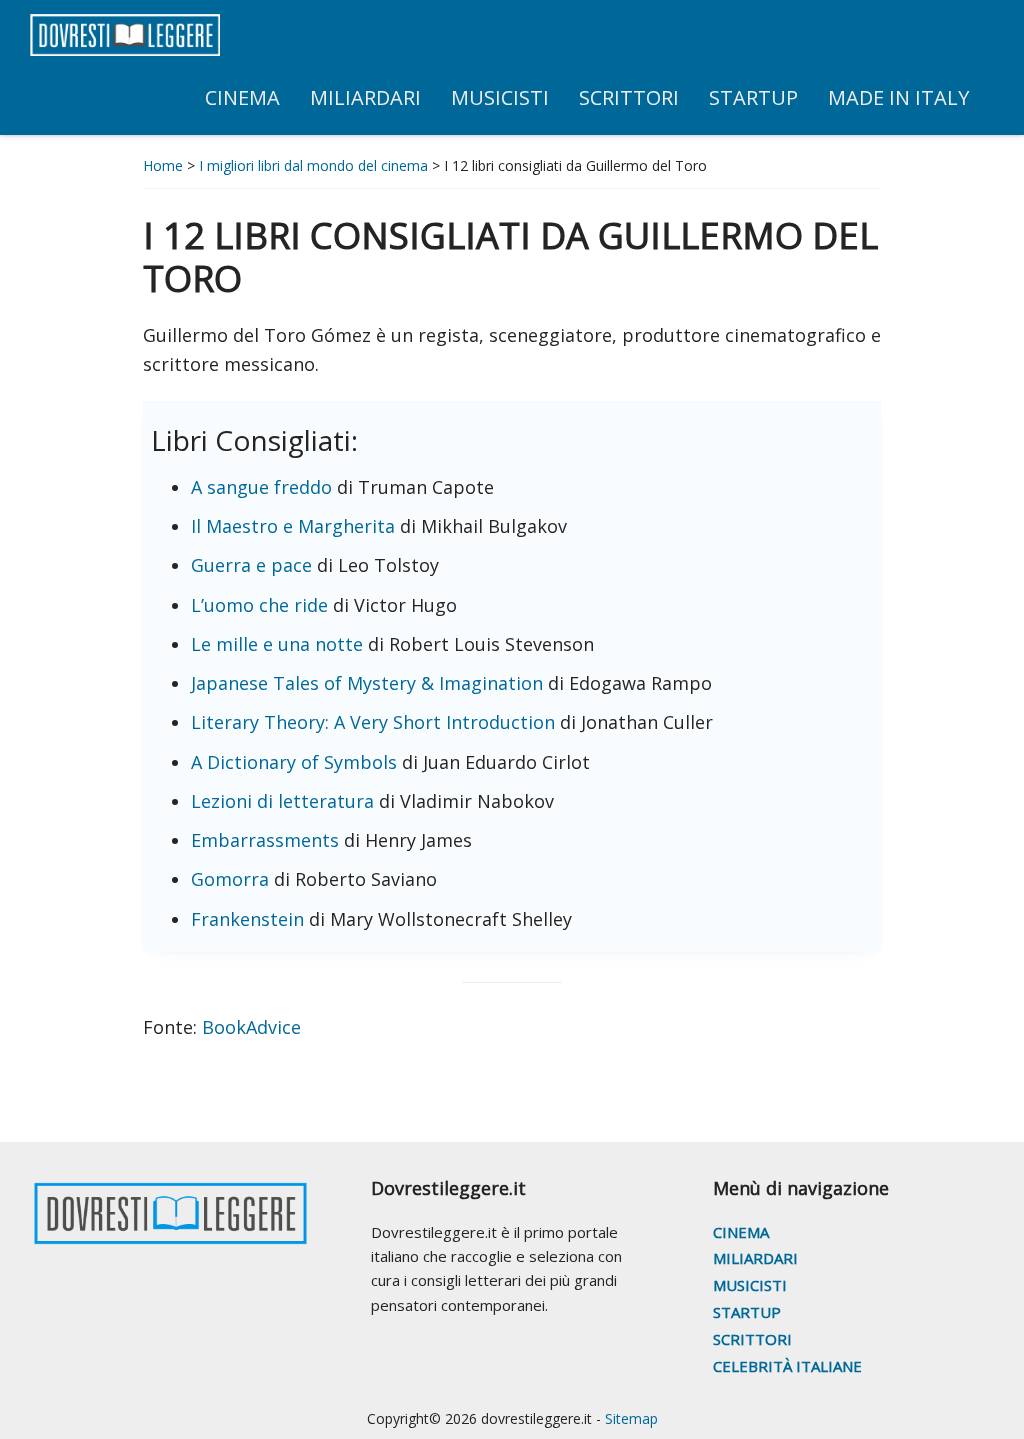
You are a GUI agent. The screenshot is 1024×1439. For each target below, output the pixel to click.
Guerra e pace (251, 565)
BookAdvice (251, 1027)
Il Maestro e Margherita (293, 526)
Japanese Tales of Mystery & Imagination (367, 683)
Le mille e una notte (277, 644)
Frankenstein (247, 919)
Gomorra (230, 879)
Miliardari (755, 1258)
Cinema (741, 1232)
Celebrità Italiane (787, 1366)
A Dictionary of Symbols (294, 762)
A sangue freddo (261, 487)
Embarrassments (265, 840)
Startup (747, 1312)
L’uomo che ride (259, 605)
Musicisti (750, 1285)
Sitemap (631, 1418)
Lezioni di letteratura (282, 801)
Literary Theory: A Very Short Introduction (373, 722)
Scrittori (752, 1339)
